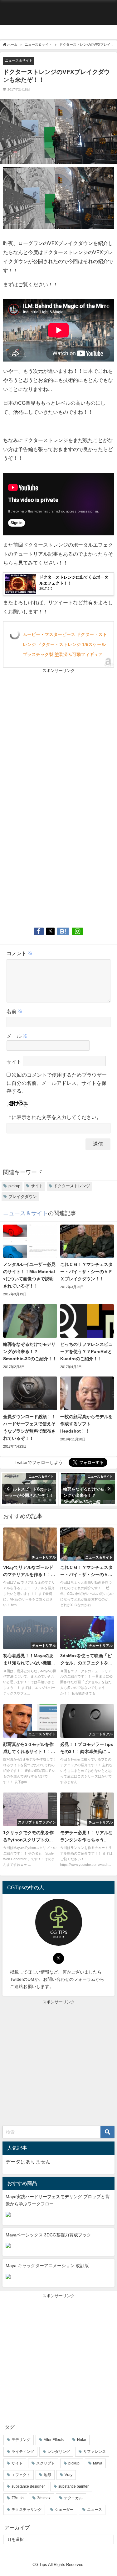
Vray (68, 2475)
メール (17, 1036)
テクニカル (73, 2498)
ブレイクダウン (23, 1197)
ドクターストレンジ (72, 1186)
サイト (14, 1062)
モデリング (21, 2440)
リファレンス (95, 2452)
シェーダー (64, 2510)
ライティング (23, 2452)
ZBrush (18, 2498)
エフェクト (21, 2475)
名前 (15, 1011)
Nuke (82, 2440)
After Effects (54, 2440)
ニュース (95, 2510)
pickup (14, 1186)
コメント (20, 953)
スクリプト (46, 2463)
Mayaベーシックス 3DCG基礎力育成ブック (48, 2235)
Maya (98, 2463)
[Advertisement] (58, 736)
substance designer (28, 2486)
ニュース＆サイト (19, 60)
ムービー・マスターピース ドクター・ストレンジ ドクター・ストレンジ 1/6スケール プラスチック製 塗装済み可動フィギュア (65, 644)
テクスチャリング (27, 2510)
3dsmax (44, 2498)
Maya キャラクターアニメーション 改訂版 (47, 2266)
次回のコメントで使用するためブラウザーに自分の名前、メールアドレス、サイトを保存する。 (57, 1083)
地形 (47, 2475)
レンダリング (59, 2452)
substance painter (73, 2486)
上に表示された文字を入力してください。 (54, 1117)
